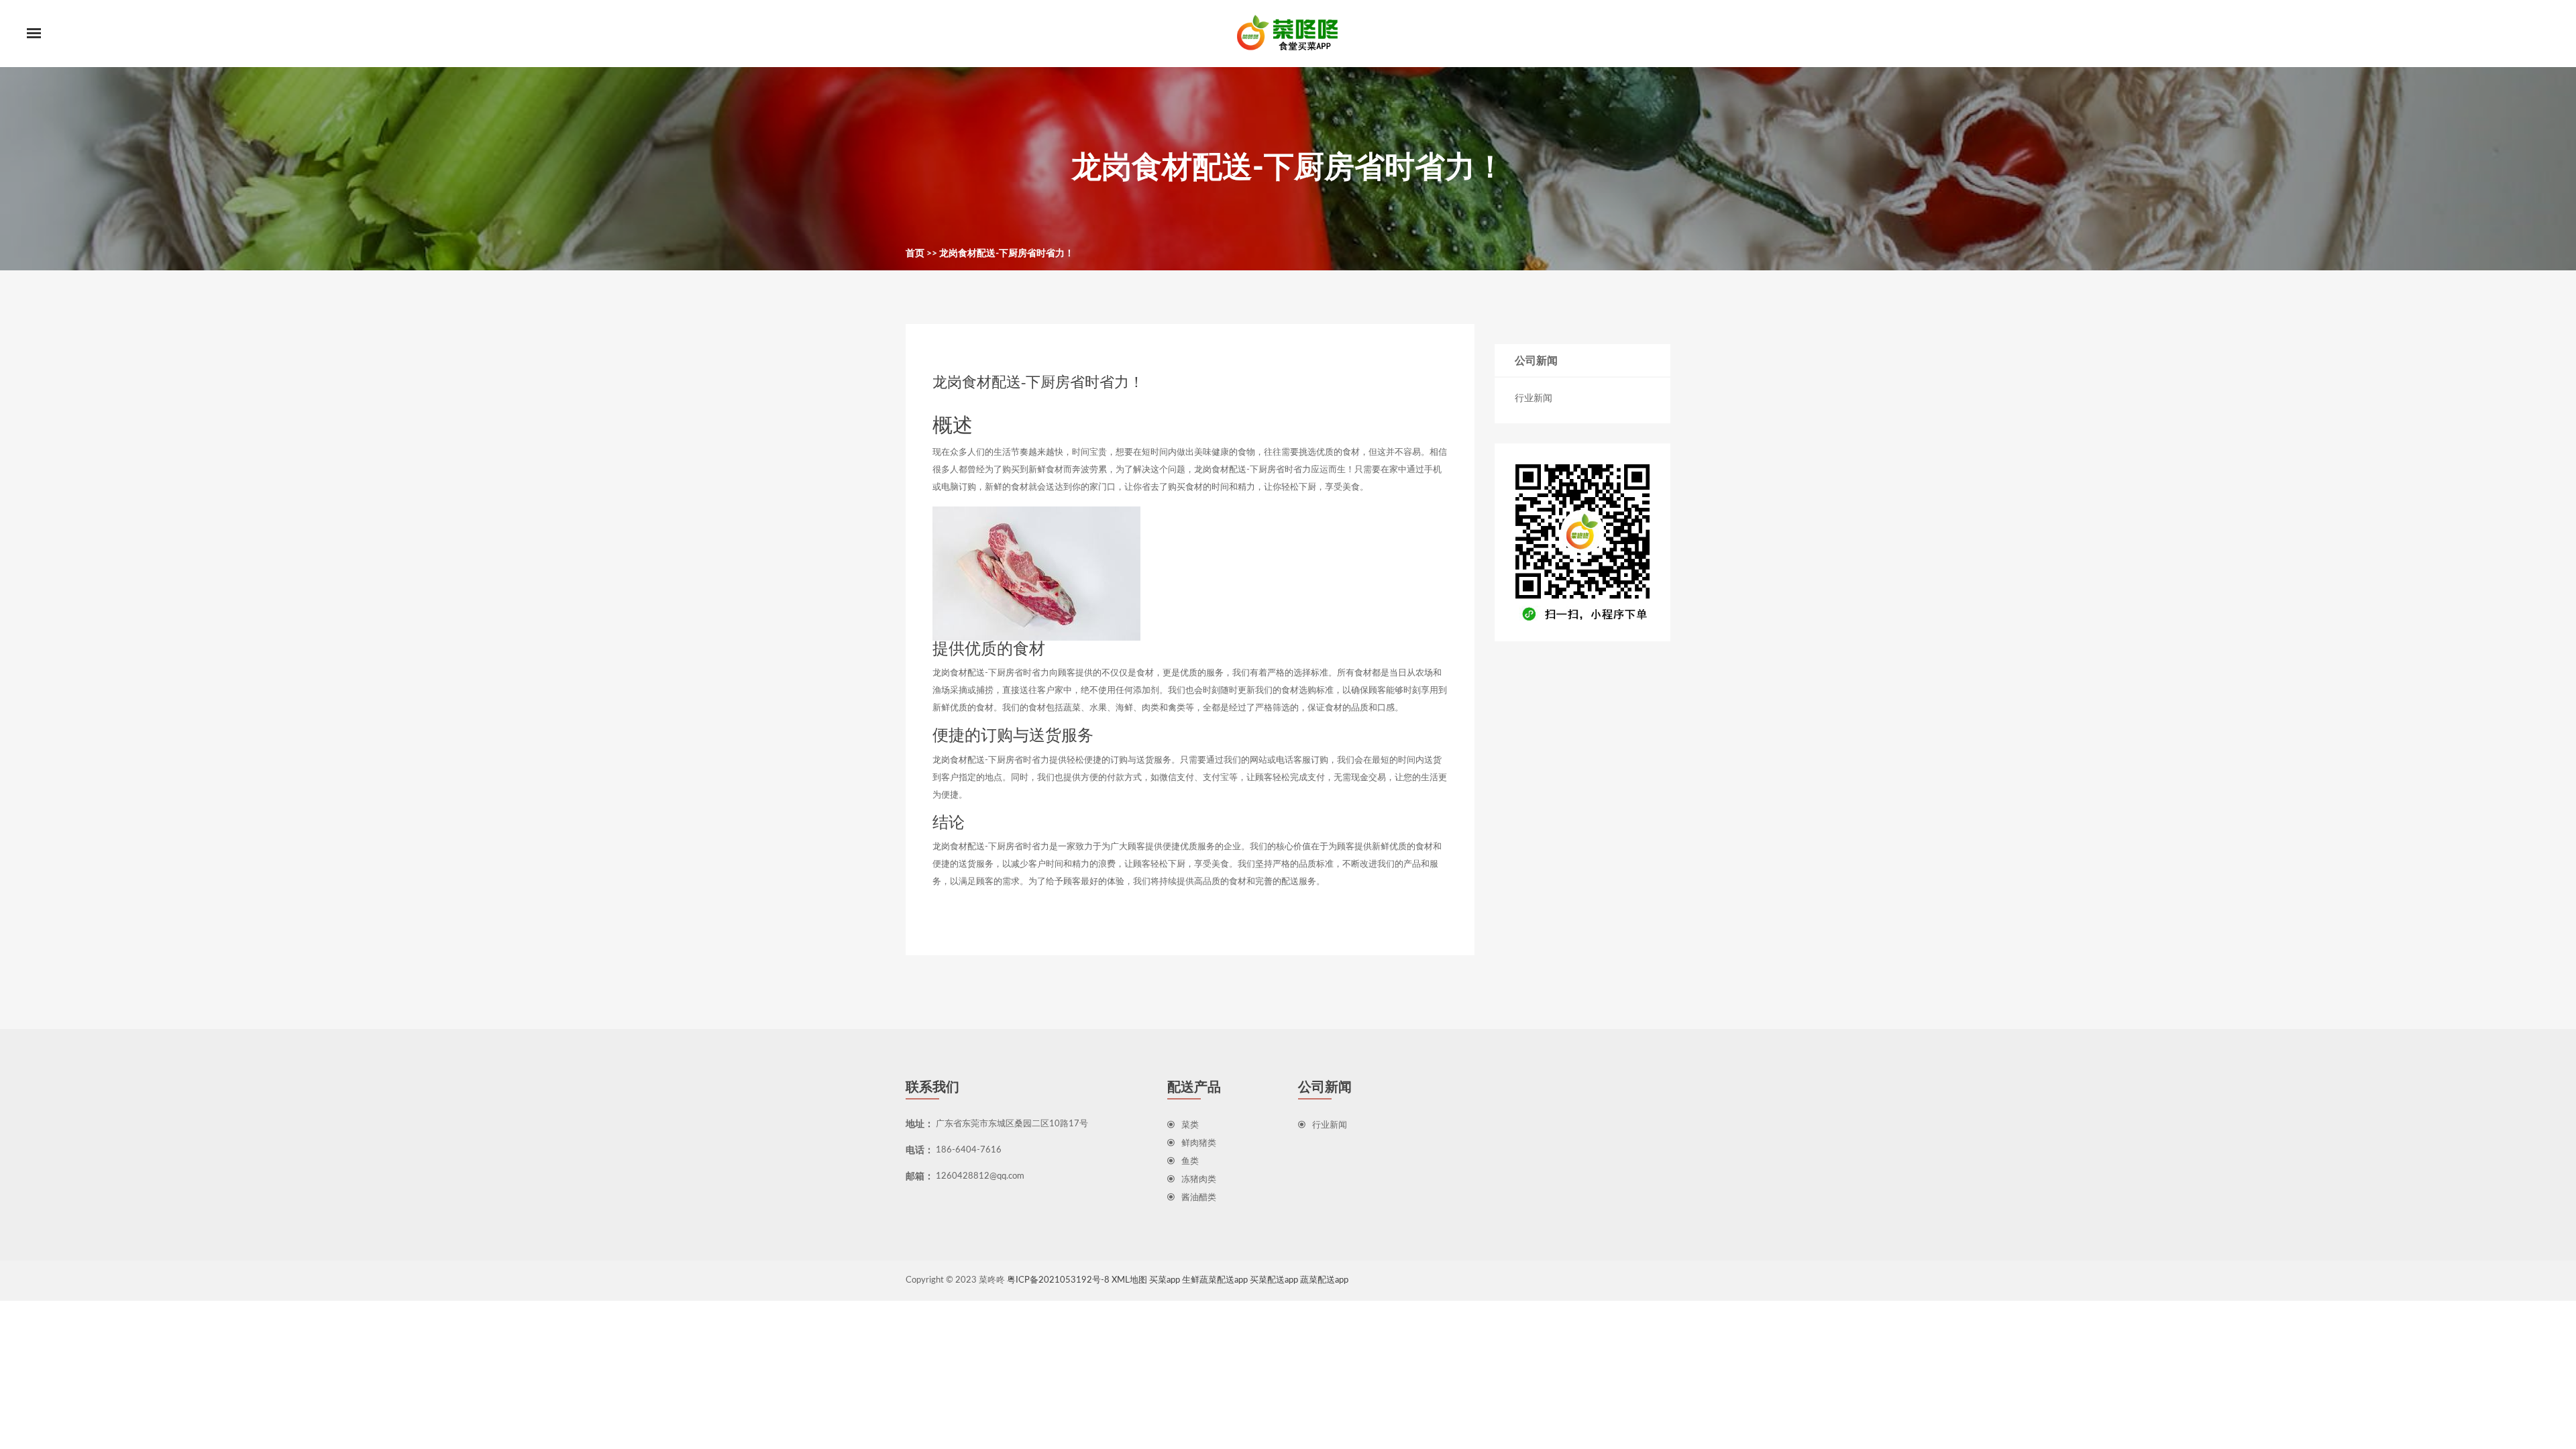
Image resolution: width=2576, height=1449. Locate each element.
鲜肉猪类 (1199, 1143)
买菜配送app (1274, 1280)
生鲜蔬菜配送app (1215, 1280)
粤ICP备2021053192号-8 (1058, 1280)
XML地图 (1129, 1280)
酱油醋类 (1199, 1198)
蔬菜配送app (1324, 1280)
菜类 (1190, 1125)
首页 (915, 254)
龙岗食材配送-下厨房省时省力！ (1007, 254)
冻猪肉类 (1199, 1180)
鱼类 (1190, 1162)
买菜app (1165, 1280)
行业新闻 (1534, 398)
